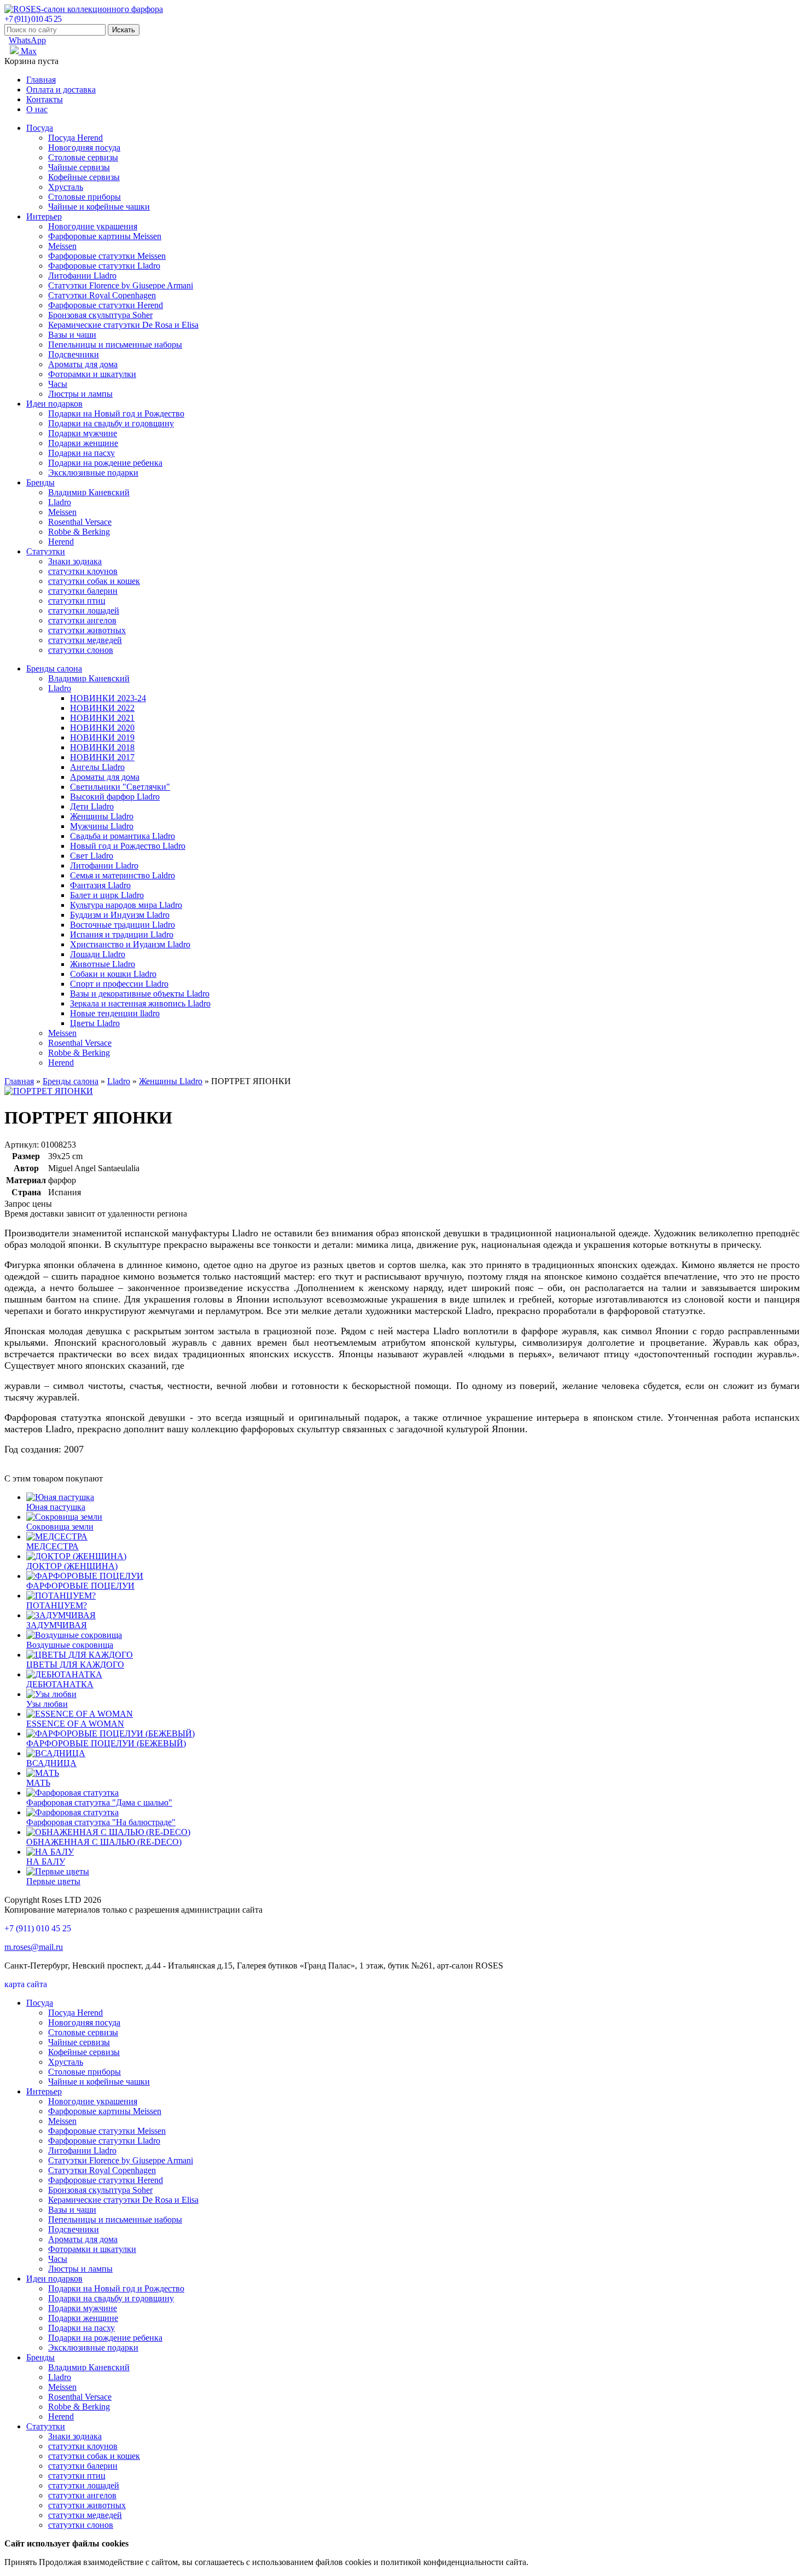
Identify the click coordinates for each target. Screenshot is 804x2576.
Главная (41, 80)
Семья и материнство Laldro (123, 875)
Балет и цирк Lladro (107, 895)
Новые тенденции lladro (115, 1013)
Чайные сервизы (79, 167)
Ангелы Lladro (97, 767)
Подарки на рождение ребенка (105, 463)
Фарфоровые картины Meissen (105, 236)
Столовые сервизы (83, 157)
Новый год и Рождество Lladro (128, 846)
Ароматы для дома (83, 364)
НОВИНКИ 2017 (102, 757)
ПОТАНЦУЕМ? (57, 1605)
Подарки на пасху (81, 453)
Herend (61, 542)
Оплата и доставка (61, 89)
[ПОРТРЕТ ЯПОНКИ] (49, 1091)
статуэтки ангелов (82, 620)
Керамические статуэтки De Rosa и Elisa (123, 325)
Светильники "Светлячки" (120, 787)
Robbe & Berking (79, 532)
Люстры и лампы (80, 394)
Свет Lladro (92, 856)
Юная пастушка (56, 1507)
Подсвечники (74, 354)
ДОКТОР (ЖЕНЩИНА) (72, 1566)
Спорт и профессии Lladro (119, 984)
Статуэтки (46, 551)
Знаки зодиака (75, 561)
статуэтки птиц (77, 601)
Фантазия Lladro (100, 885)
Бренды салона (54, 668)
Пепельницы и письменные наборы (115, 345)
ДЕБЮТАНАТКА (60, 1684)
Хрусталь (66, 187)
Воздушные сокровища (70, 1645)
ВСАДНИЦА (51, 1763)
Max (28, 51)
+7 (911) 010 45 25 (33, 19)
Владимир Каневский (89, 492)
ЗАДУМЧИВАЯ (57, 1625)
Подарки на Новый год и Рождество (116, 413)
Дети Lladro (92, 806)
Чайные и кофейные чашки (99, 207)
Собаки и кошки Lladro (113, 974)
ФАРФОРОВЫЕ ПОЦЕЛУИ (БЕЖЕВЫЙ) (106, 1743)
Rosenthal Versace (80, 522)
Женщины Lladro (102, 816)
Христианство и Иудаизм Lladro (130, 944)
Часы (58, 384)
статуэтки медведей (85, 640)
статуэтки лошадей (84, 610)
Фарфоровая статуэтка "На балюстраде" (101, 1822)
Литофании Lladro (82, 276)
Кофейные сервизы (84, 177)
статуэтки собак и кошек (94, 581)
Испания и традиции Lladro (122, 934)
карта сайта (26, 1984)
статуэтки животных (87, 630)
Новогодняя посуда (84, 147)
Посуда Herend (75, 138)
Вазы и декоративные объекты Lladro (140, 994)
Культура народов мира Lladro (126, 905)
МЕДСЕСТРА (53, 1546)
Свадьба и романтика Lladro (123, 836)
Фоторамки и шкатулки (92, 374)
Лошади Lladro (98, 954)
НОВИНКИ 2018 (102, 747)
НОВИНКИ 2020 (102, 728)
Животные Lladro (103, 964)
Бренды (40, 482)
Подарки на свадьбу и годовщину (111, 423)
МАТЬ (38, 1783)
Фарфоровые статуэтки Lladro (104, 266)
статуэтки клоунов (83, 571)
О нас (37, 109)
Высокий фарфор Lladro (115, 797)
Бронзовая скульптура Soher (100, 315)
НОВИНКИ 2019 (102, 737)
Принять (21, 2562)
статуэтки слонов (81, 650)
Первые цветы (53, 1881)
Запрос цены (28, 1204)
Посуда (40, 128)
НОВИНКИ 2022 (102, 708)
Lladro (60, 502)
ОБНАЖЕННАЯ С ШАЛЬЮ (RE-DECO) (104, 1842)
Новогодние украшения (93, 226)
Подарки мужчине (83, 433)
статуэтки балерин (83, 591)
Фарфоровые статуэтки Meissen (107, 256)
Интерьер (44, 216)
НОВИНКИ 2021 (102, 718)
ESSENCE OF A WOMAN (75, 1724)
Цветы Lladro (95, 1023)
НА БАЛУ (46, 1862)
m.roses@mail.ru (34, 1947)
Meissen (62, 246)
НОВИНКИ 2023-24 (108, 698)
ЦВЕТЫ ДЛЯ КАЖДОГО (75, 1665)
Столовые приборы (85, 197)
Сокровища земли (60, 1527)
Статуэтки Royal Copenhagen (102, 295)
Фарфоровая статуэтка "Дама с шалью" (99, 1802)
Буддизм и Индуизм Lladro (120, 915)
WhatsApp (27, 40)
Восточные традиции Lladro (123, 925)
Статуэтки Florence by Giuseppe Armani (121, 285)
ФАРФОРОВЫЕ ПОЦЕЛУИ (80, 1586)
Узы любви (47, 1704)
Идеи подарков (54, 404)
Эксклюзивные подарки (93, 473)
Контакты (45, 99)
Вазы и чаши (72, 335)
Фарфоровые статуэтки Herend (106, 305)
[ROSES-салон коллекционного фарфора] (84, 9)
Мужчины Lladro (102, 826)
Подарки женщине (83, 443)
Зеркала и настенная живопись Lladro (140, 1003)
